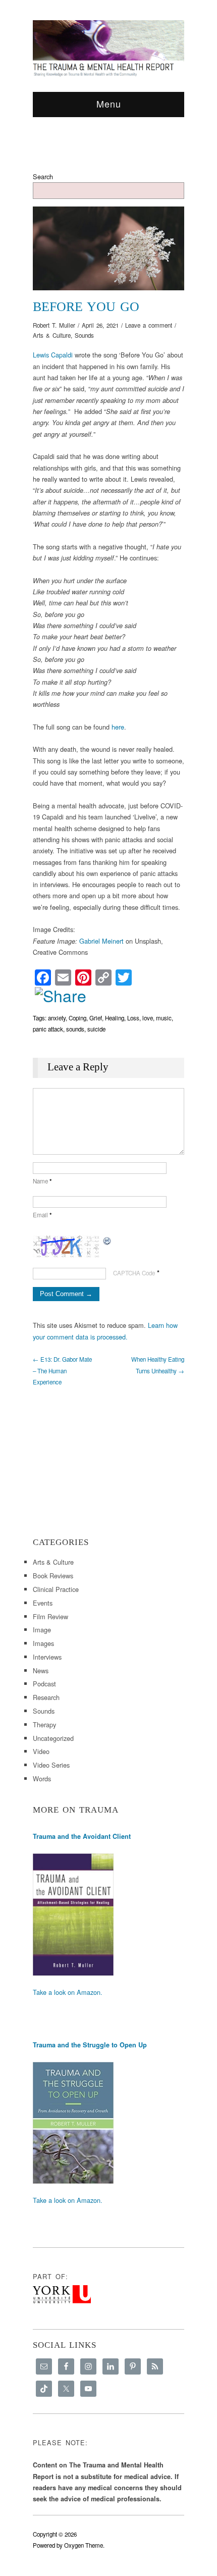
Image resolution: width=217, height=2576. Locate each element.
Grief (96, 1018)
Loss (133, 1018)
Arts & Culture (52, 335)
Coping (77, 1018)
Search (43, 176)
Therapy (44, 1724)
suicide (96, 1029)
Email (42, 1215)
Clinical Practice (56, 1589)
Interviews (47, 1657)
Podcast (44, 1684)
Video (41, 1751)
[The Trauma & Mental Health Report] (108, 48)
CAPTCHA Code (134, 1273)
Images (43, 1643)
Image (42, 1630)
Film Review (50, 1616)
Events (43, 1603)
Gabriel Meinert (101, 941)
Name (42, 1181)
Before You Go (86, 307)
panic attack (48, 1029)
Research (46, 1697)
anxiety (57, 1018)
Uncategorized (53, 1738)
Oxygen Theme (84, 2545)
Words (42, 1779)
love (148, 1018)
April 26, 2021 (100, 325)
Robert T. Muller (54, 325)
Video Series (51, 1765)
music (164, 1018)
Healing (115, 1018)
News (41, 1670)
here (118, 727)
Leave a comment (149, 325)
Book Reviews (53, 1576)
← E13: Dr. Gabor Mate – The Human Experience (62, 1371)
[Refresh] (107, 1240)
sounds (75, 1029)
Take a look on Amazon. (68, 1992)
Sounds (84, 335)
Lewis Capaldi (53, 355)
